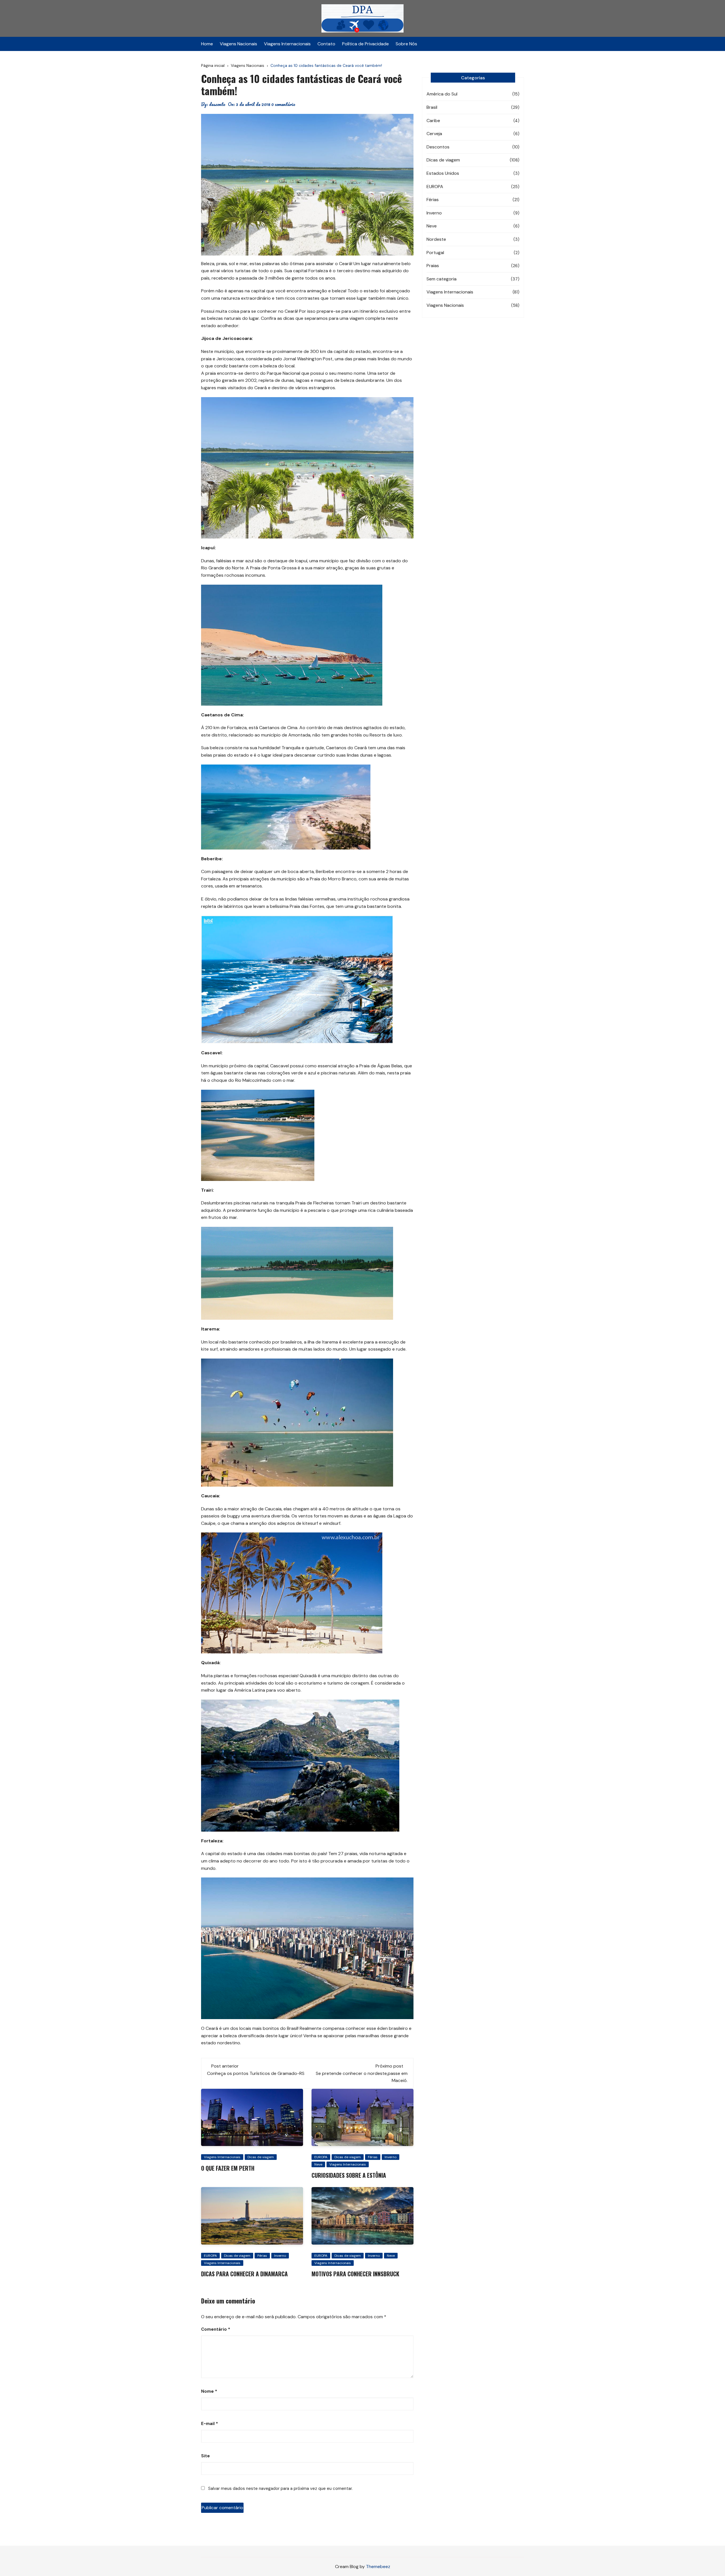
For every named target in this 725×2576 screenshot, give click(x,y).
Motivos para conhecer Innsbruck (355, 2274)
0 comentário (283, 104)
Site (205, 2456)
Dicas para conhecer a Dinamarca (244, 2274)
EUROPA (321, 2157)
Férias (373, 2157)
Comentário (216, 2329)
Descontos (438, 147)
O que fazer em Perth (228, 2168)
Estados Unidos (443, 173)
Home (207, 44)
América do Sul (442, 94)
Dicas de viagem (261, 2157)
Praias (433, 266)
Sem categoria (442, 279)
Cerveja (434, 134)
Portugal (435, 253)
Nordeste (436, 239)
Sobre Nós (406, 44)
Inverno (391, 2157)
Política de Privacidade (365, 44)
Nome (209, 2391)
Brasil (432, 107)
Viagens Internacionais (287, 44)
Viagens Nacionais (238, 44)
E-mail (210, 2424)
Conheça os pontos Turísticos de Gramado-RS (256, 2073)
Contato (326, 44)
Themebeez (378, 2567)
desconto (217, 104)
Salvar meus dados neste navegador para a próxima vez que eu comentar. (280, 2488)
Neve (318, 2164)
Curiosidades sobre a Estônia (349, 2175)
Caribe (433, 121)
